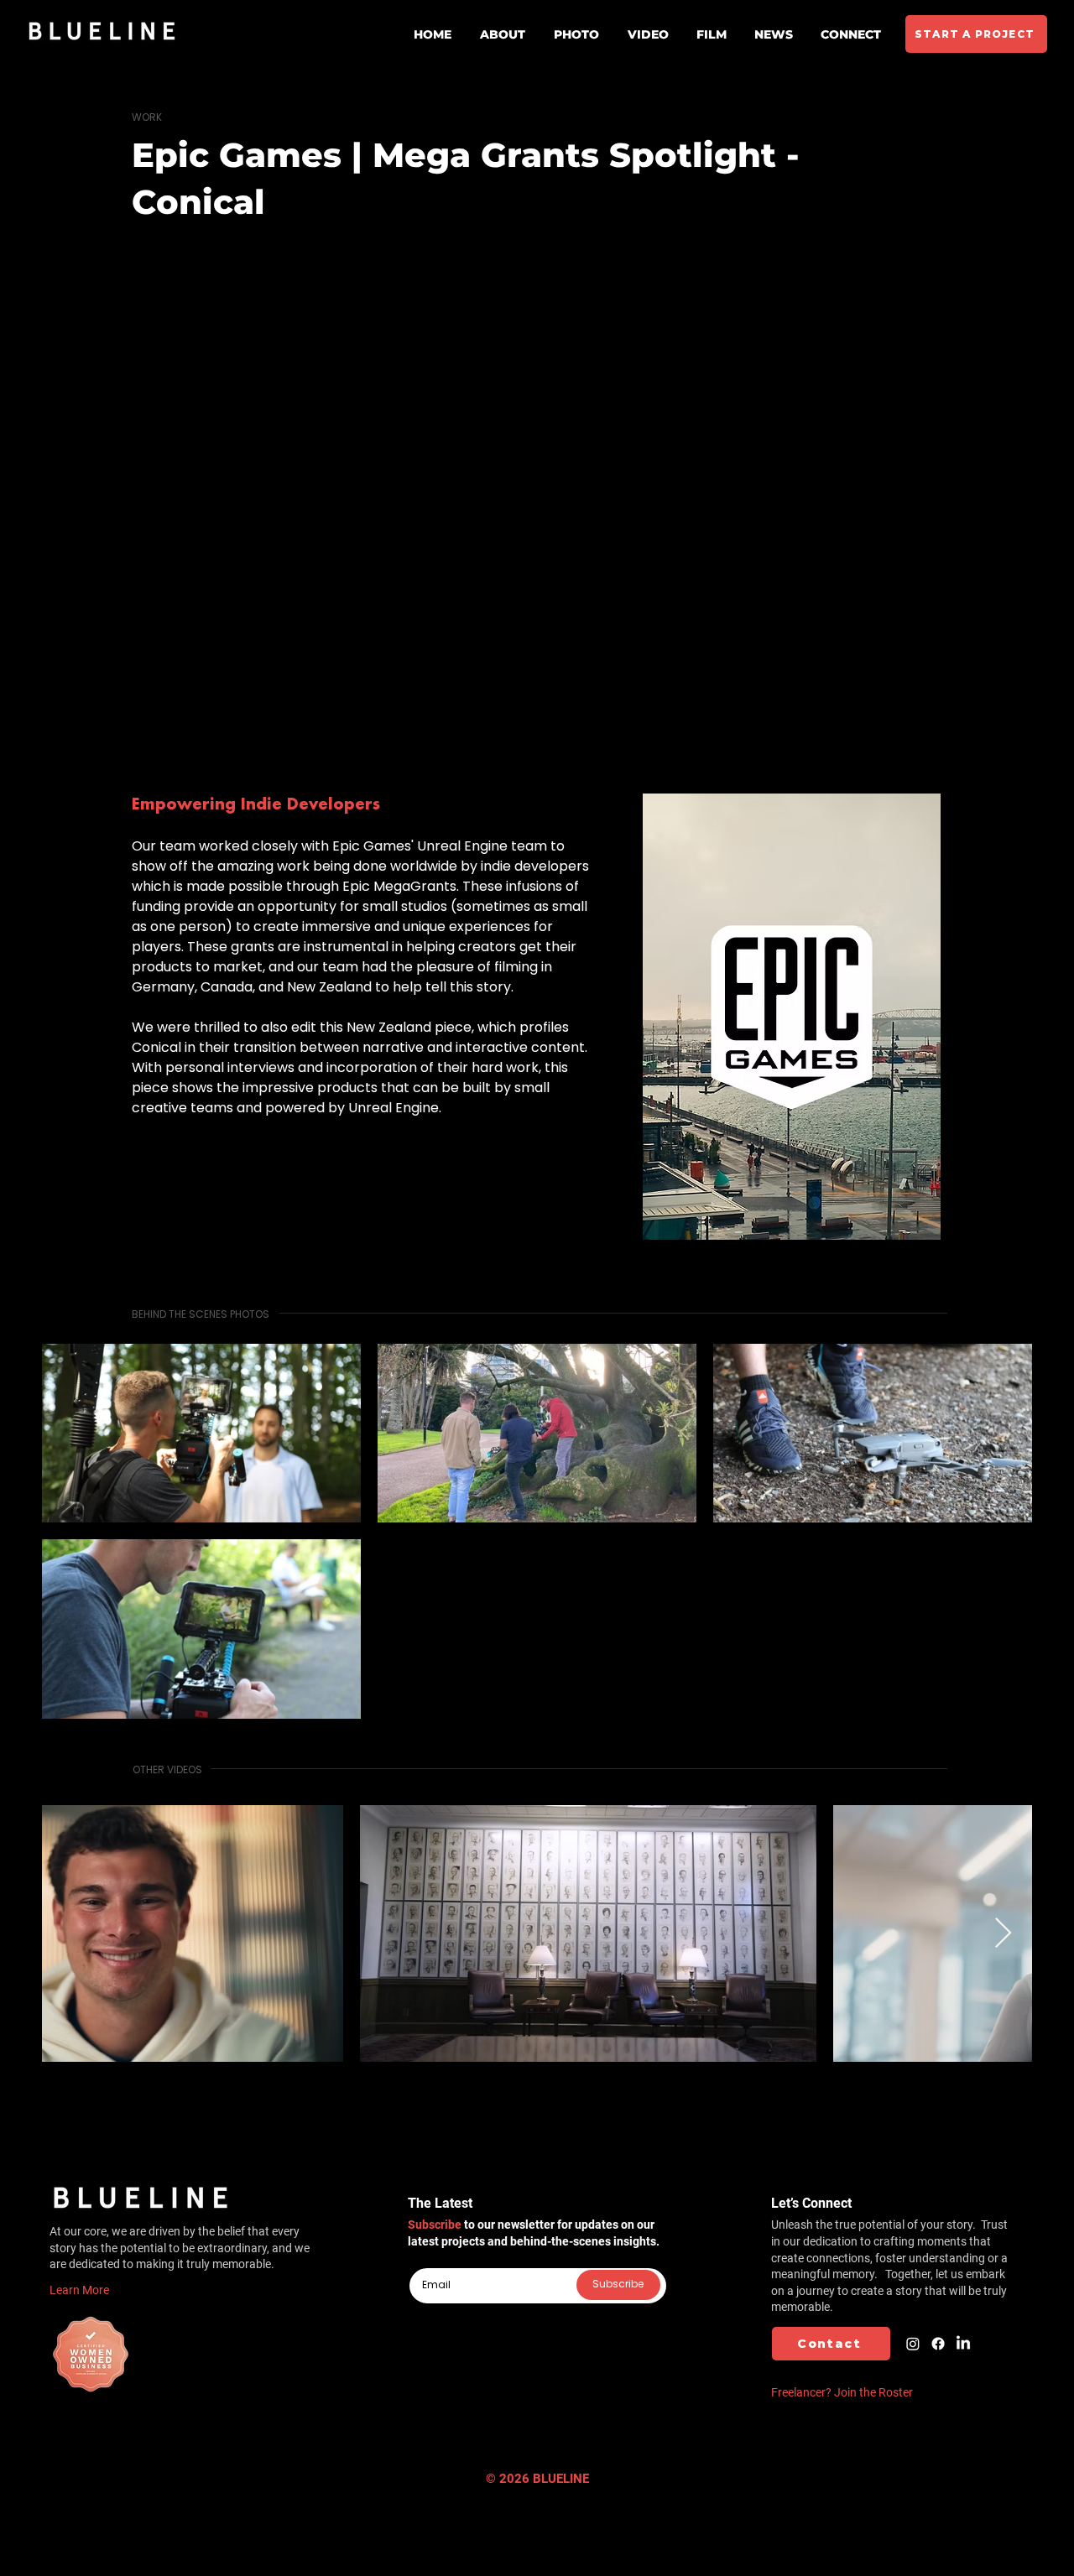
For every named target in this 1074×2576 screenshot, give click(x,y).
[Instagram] (913, 2344)
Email (422, 2261)
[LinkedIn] (963, 2344)
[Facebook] (938, 2344)
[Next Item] (1003, 1934)
